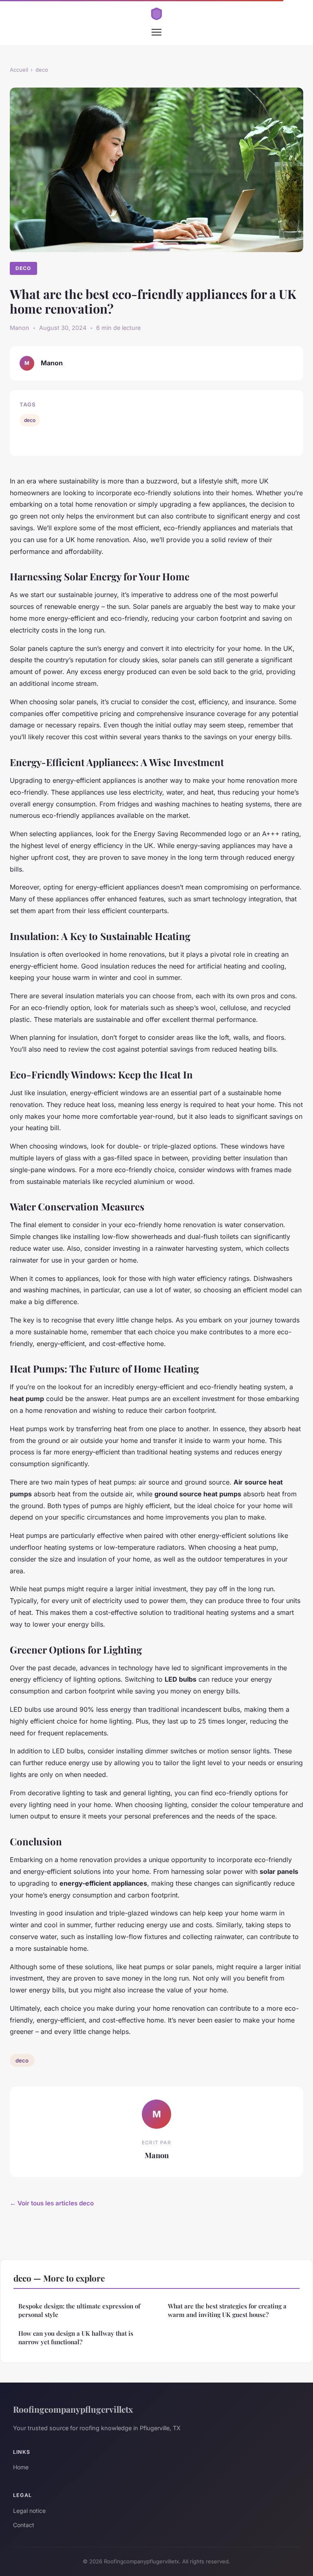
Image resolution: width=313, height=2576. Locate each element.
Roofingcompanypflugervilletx (73, 2409)
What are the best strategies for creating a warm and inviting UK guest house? (227, 2310)
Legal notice (29, 2511)
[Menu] (156, 32)
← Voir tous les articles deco (52, 2203)
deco (42, 70)
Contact (24, 2525)
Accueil (19, 70)
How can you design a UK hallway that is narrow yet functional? (76, 2338)
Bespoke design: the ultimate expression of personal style (79, 2310)
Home (21, 2467)
